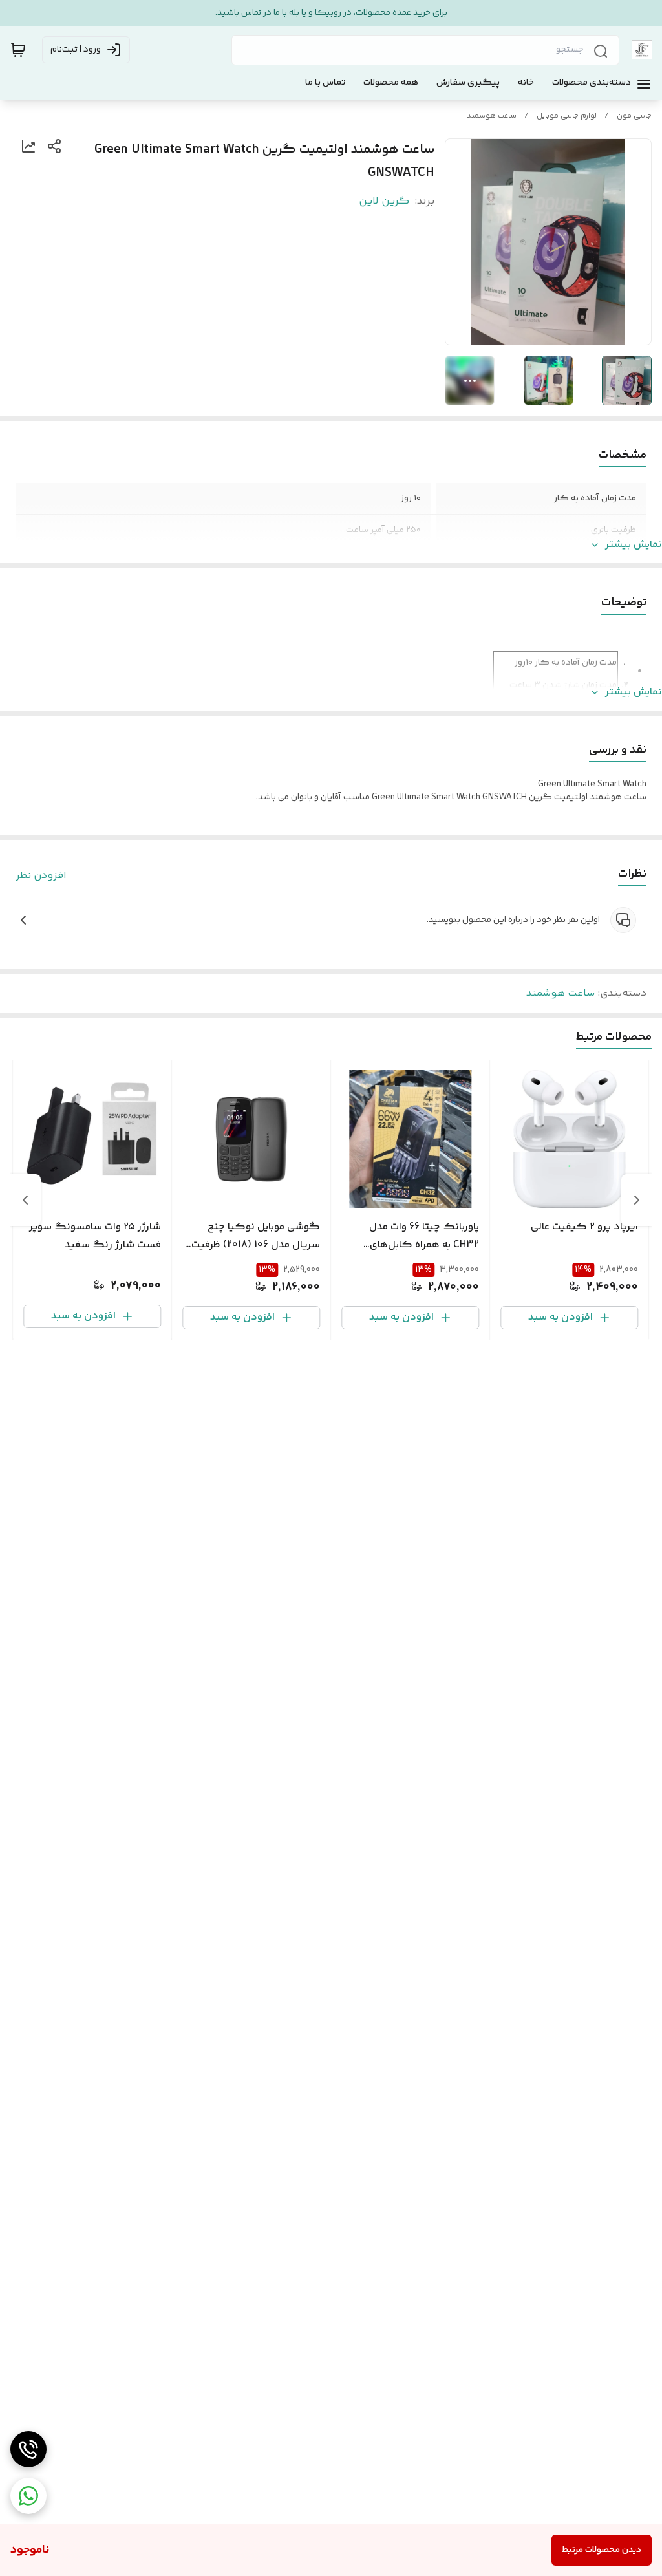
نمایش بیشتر (634, 545)
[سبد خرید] (18, 50)
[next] (25, 1200)
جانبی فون (634, 116)
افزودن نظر (41, 876)
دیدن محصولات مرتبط (602, 2550)
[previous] (637, 1200)
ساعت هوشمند (492, 116)
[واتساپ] (28, 2496)
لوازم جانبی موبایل (567, 116)
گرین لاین (384, 201)
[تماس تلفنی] (28, 2449)
